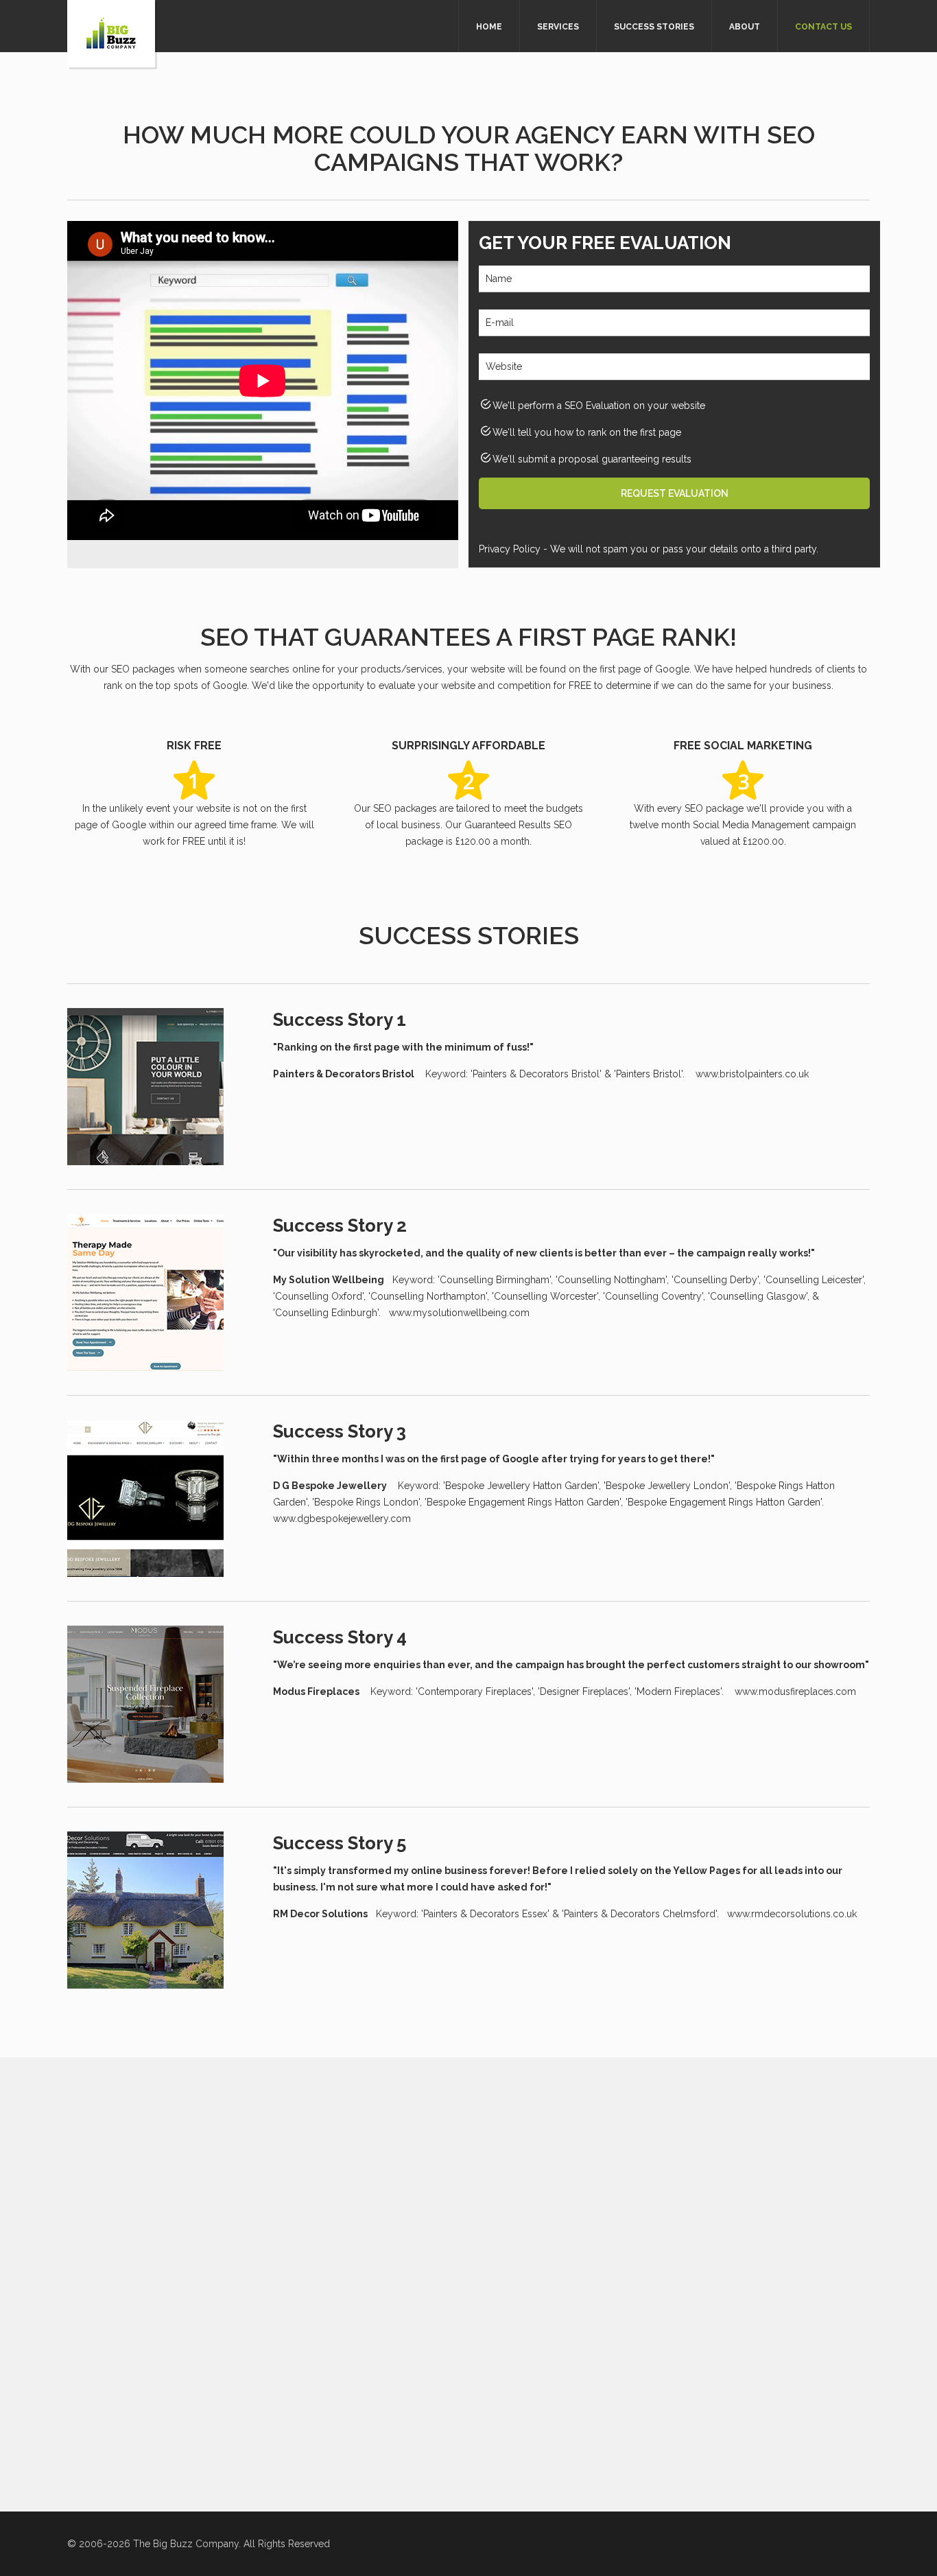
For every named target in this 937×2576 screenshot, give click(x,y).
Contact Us (823, 27)
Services (558, 27)
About (745, 27)
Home (489, 27)
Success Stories (654, 27)
